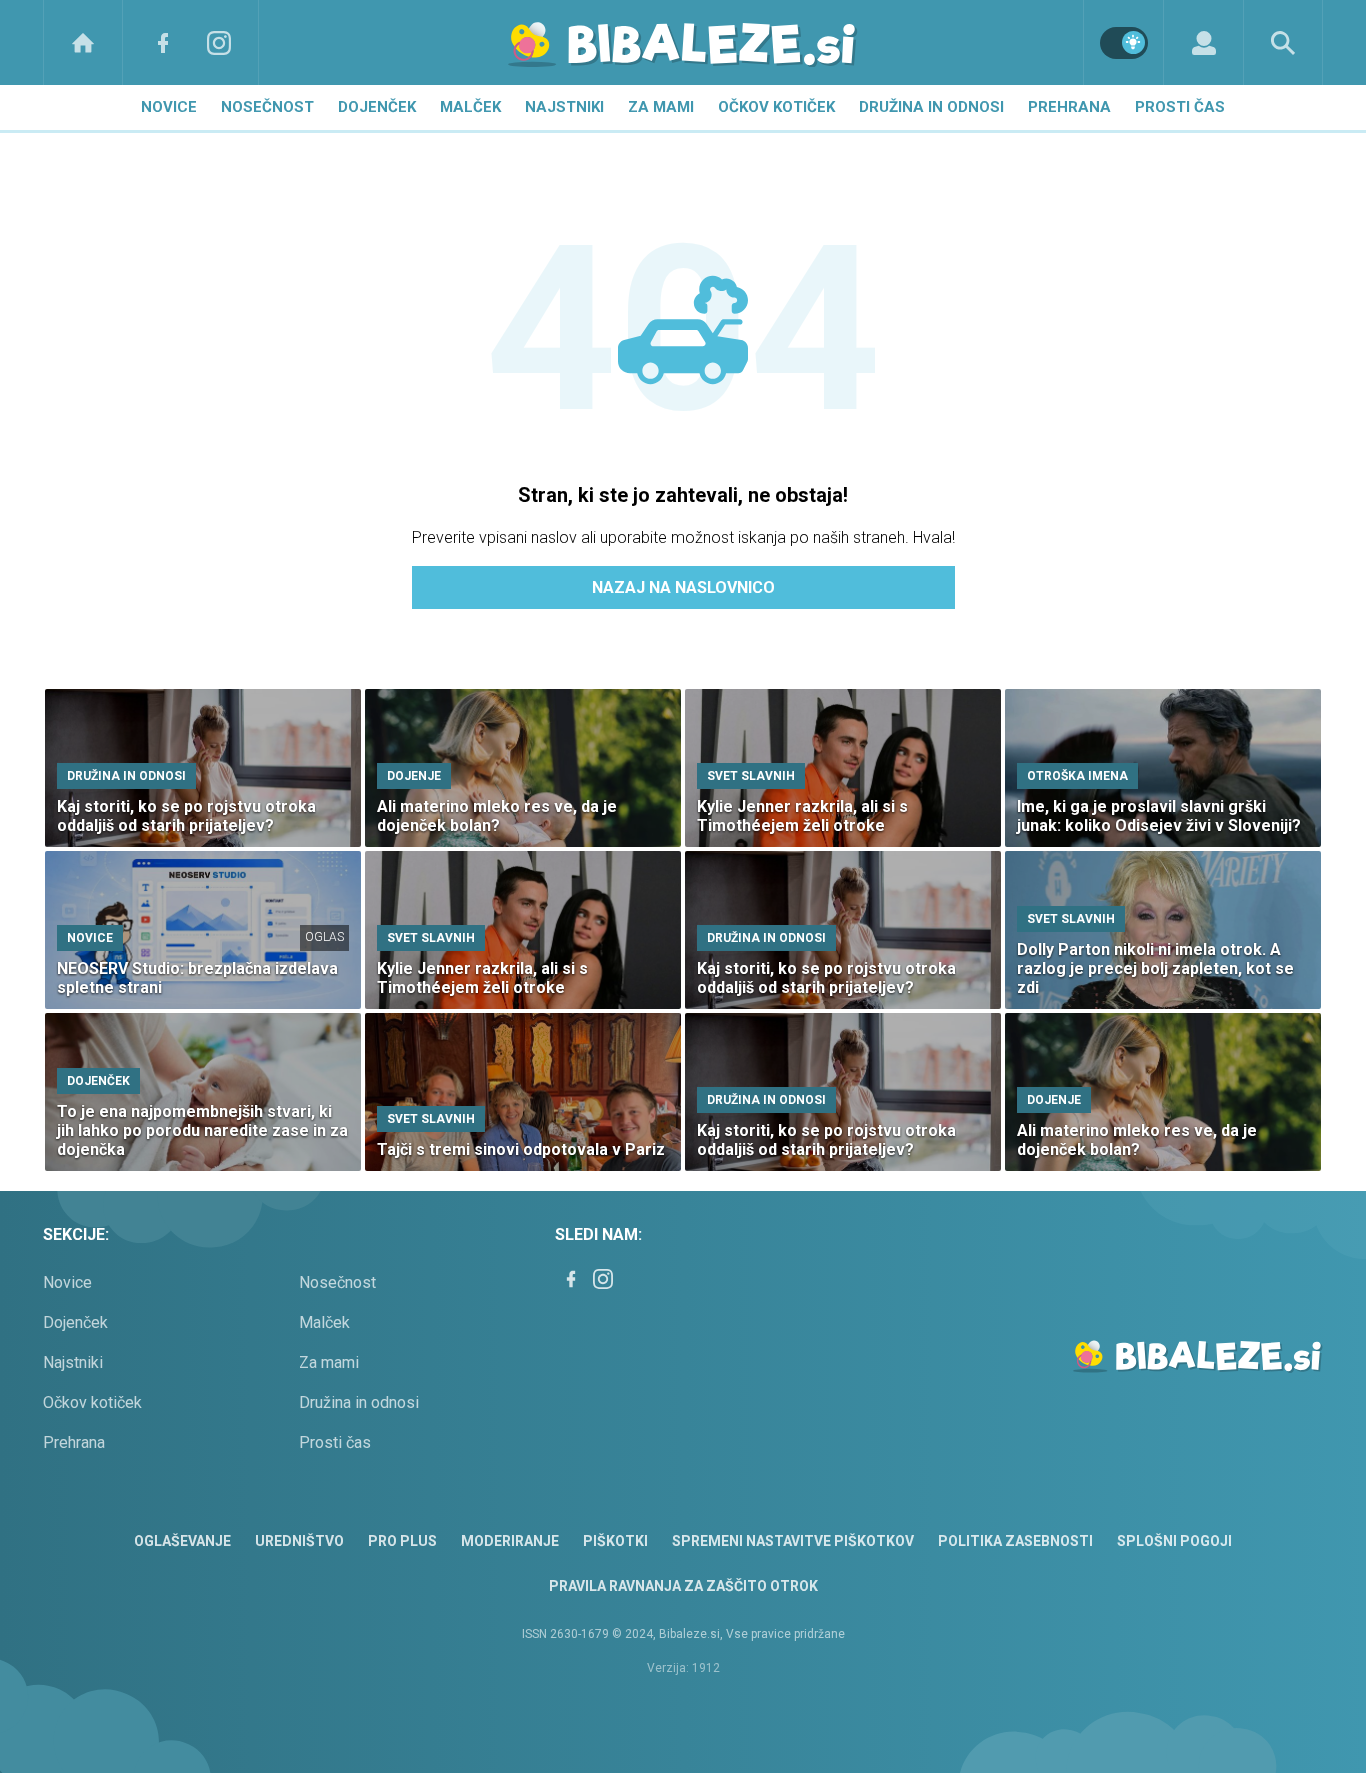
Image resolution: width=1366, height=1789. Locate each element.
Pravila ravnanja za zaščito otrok (683, 1586)
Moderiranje (510, 1541)
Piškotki (615, 1541)
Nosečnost (267, 107)
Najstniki (564, 107)
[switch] (1124, 43)
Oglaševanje (182, 1541)
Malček (470, 107)
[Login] (1203, 42)
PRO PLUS (402, 1541)
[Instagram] (219, 42)
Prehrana (1069, 107)
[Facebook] (163, 42)
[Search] (1283, 42)
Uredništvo (299, 1541)
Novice (169, 107)
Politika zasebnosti (1015, 1541)
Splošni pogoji (1174, 1541)
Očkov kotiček (776, 107)
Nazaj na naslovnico (683, 587)
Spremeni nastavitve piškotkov (793, 1541)
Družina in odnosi (931, 107)
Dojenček (377, 107)
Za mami (661, 107)
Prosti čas (1180, 107)
